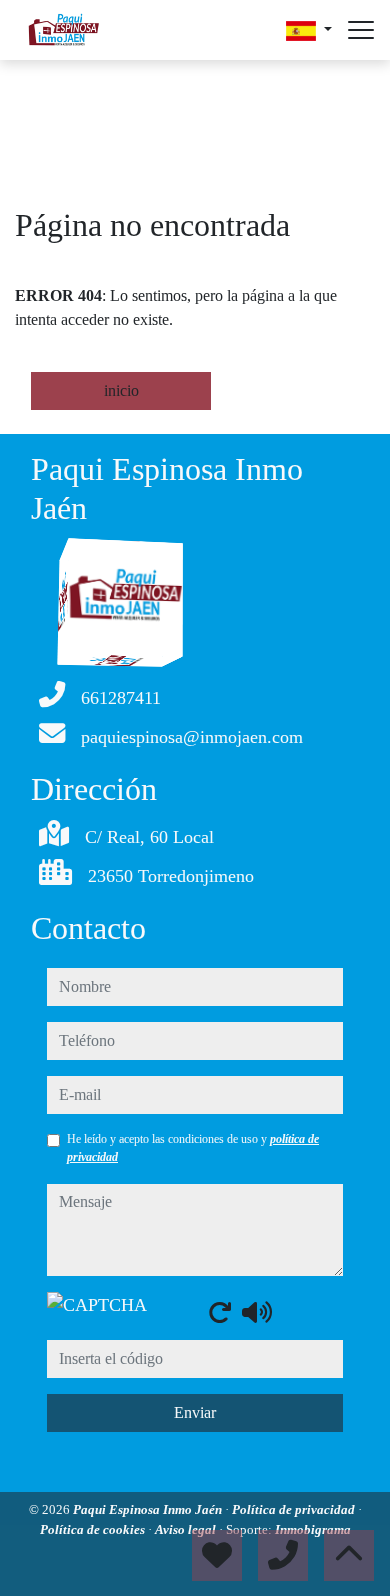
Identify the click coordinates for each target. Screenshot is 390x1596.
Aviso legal (187, 1529)
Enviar (195, 1412)
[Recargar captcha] (220, 1312)
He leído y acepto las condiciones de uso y (193, 1148)
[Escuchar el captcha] (257, 1312)
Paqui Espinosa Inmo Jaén (149, 1509)
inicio (121, 390)
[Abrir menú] (361, 30)
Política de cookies (94, 1529)
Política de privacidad (295, 1509)
